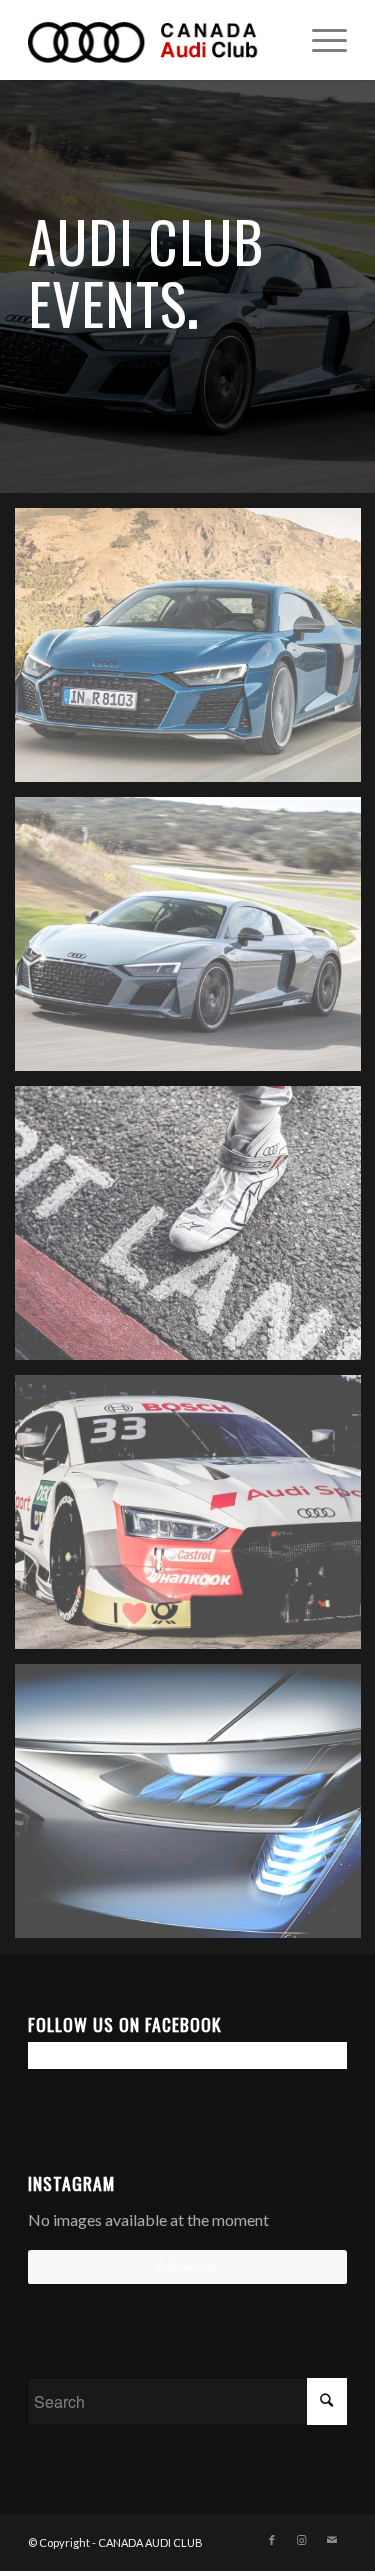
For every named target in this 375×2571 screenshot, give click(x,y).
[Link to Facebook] (272, 2540)
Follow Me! (187, 2266)
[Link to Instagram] (302, 2540)
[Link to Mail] (332, 2540)
